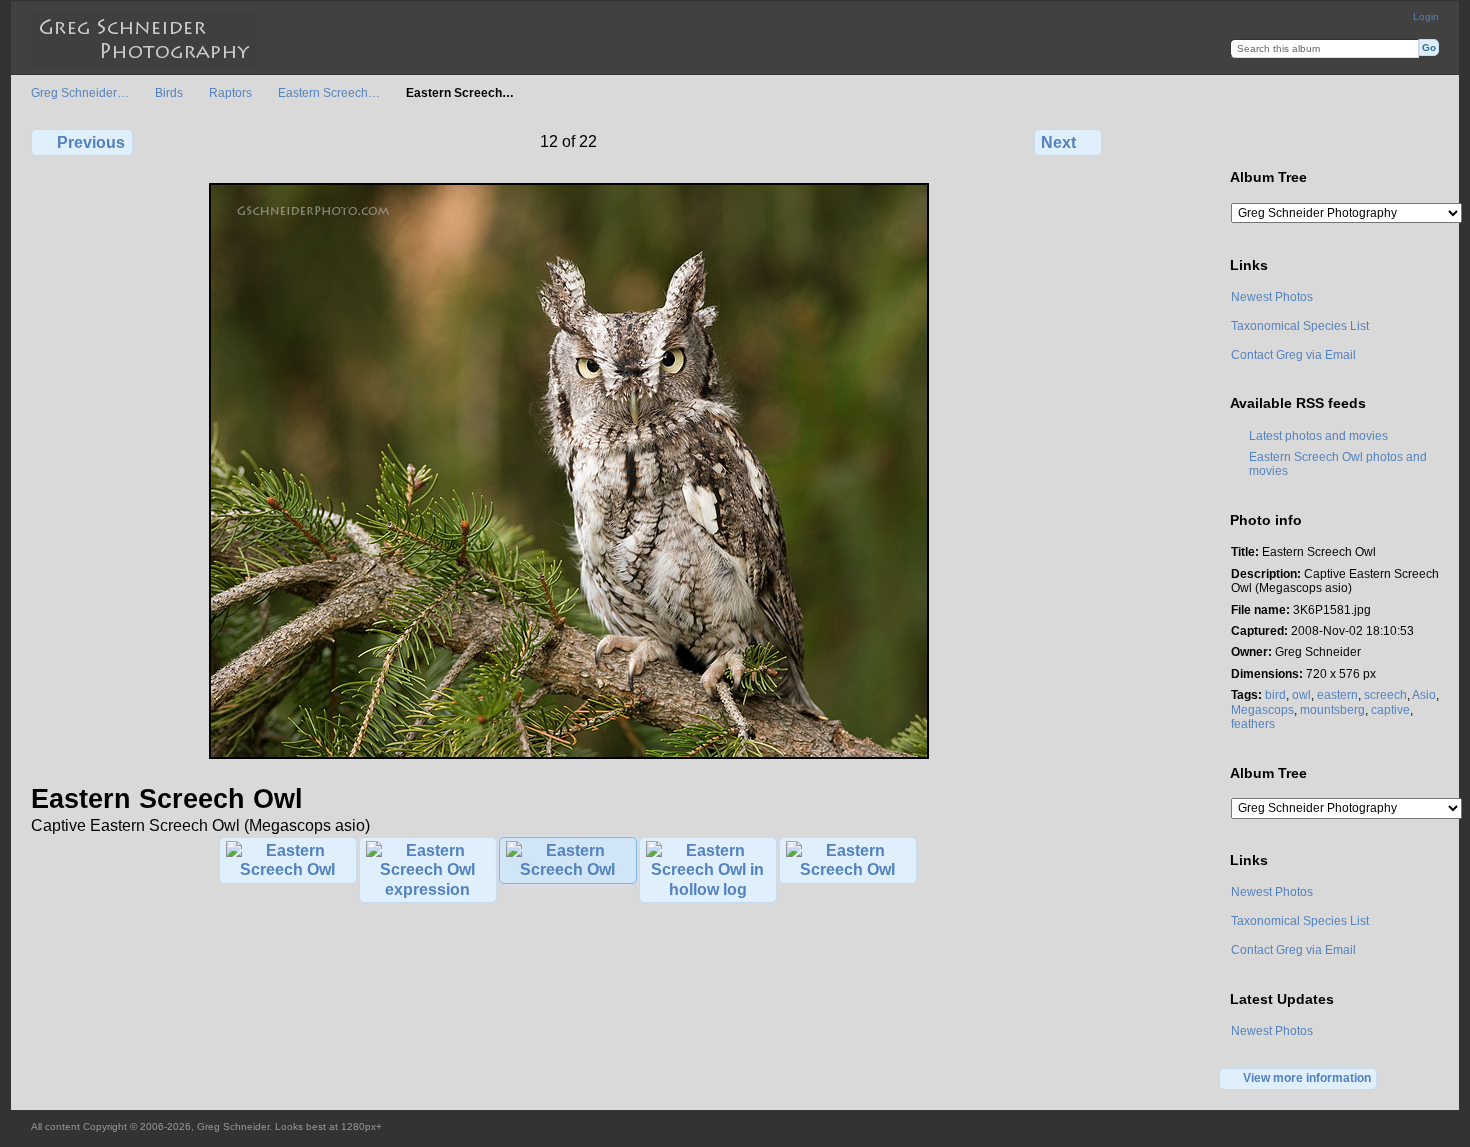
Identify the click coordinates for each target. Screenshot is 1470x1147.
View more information (1307, 1077)
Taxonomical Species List (1300, 325)
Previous (91, 142)
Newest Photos (1272, 296)
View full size (1241, 140)
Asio (1424, 694)
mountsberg (1332, 709)
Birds (169, 92)
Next (1058, 142)
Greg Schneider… (80, 92)
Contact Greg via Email (1293, 354)
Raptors (230, 92)
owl (1301, 694)
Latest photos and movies (1318, 435)
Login (1426, 16)
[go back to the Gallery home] (144, 39)
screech (1385, 694)
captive (1390, 709)
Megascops (1262, 709)
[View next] (569, 755)
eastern (1337, 694)
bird (1275, 694)
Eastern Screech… (329, 92)
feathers (1253, 723)
